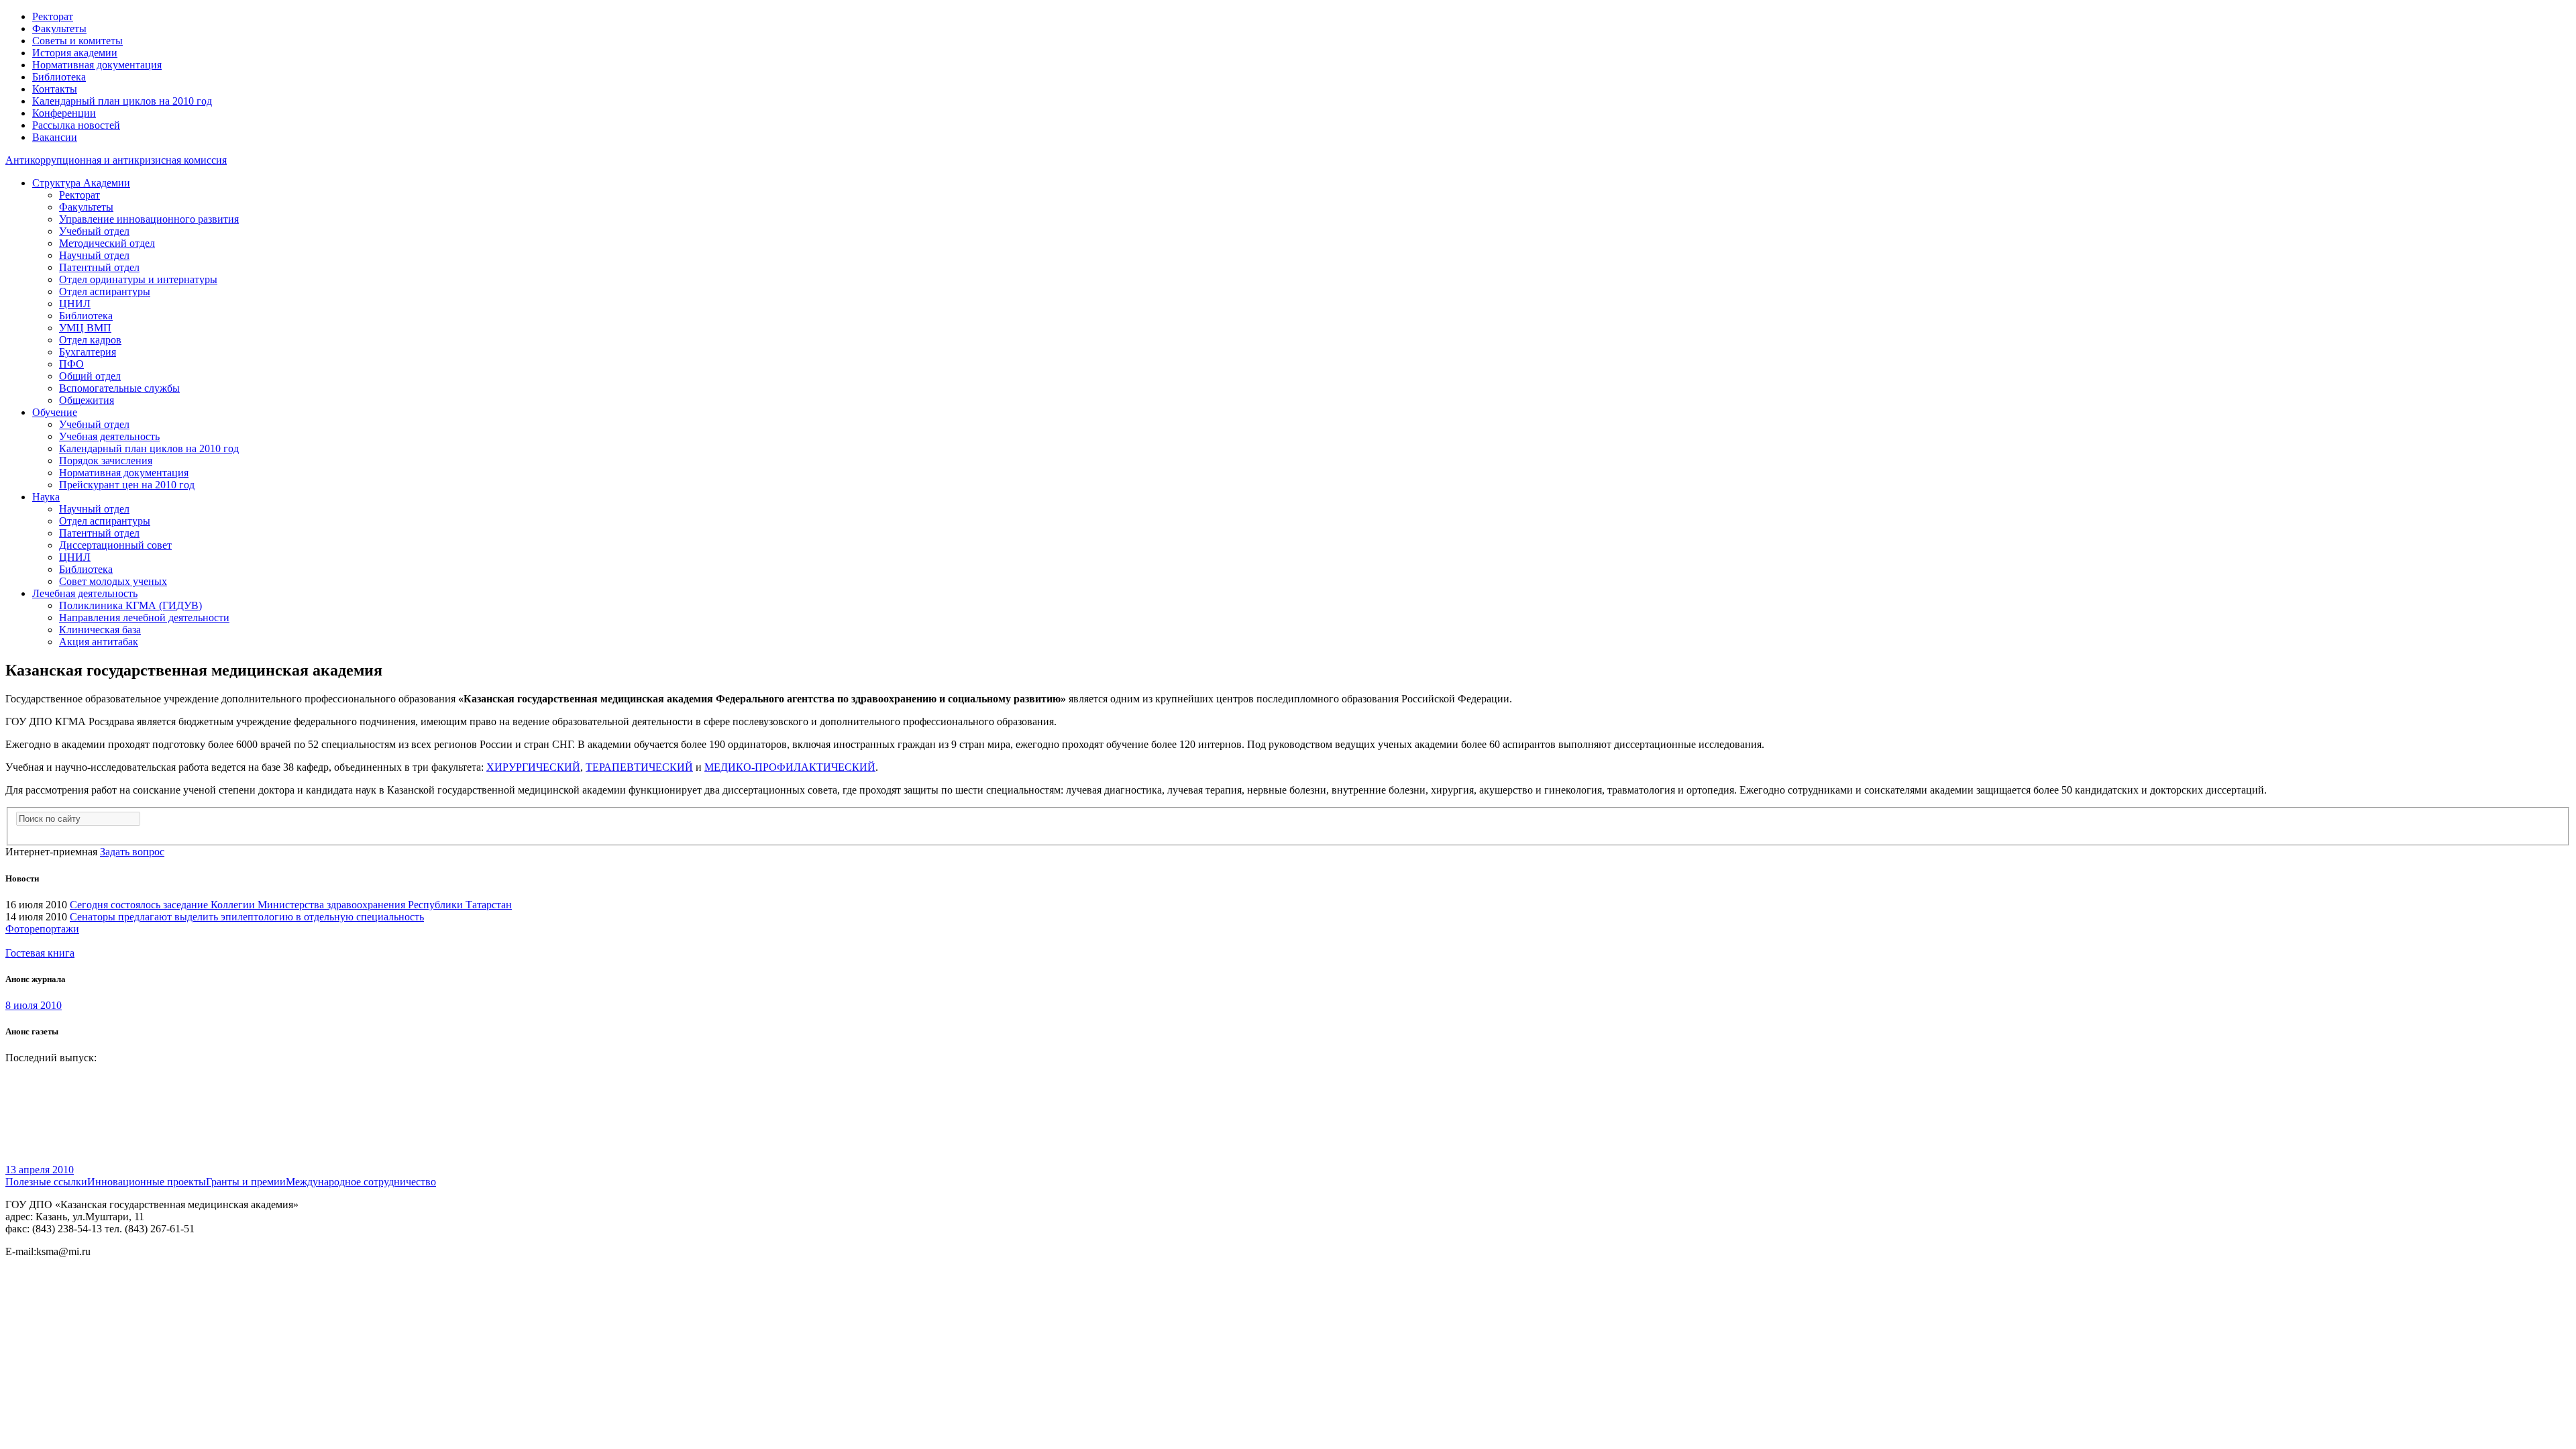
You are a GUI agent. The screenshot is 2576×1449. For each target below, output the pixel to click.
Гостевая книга (40, 953)
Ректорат (53, 16)
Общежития (87, 400)
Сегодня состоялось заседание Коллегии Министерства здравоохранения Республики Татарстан (291, 905)
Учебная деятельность (109, 436)
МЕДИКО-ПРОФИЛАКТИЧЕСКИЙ (790, 767)
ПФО (71, 364)
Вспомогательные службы (119, 388)
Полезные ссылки (46, 1182)
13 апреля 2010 (40, 1170)
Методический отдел (107, 243)
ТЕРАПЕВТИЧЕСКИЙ (639, 767)
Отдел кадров (90, 340)
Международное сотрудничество (361, 1182)
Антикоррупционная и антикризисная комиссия (116, 160)
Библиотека (59, 77)
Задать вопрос (132, 852)
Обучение (55, 412)
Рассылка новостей (76, 125)
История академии (75, 53)
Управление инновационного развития (149, 219)
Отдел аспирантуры (105, 291)
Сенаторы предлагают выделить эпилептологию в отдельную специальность (247, 917)
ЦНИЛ (75, 304)
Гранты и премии (246, 1182)
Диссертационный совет (115, 545)
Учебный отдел (94, 231)
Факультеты (59, 29)
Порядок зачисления (106, 461)
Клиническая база (100, 630)
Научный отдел (94, 255)
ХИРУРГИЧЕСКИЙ (533, 767)
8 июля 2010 (34, 1005)
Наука (46, 497)
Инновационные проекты (147, 1182)
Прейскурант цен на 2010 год (127, 485)
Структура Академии (81, 183)
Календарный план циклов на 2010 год (122, 101)
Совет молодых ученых (113, 581)
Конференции (64, 113)
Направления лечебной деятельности (144, 618)
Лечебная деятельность (85, 593)
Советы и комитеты (77, 41)
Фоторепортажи (42, 929)
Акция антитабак (99, 642)
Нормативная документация (97, 65)
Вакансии (55, 137)
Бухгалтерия (88, 352)
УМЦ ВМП (85, 328)
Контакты (55, 89)
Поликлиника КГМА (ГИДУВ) (130, 605)
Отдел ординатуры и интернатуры (138, 279)
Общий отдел (90, 376)
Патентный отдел (99, 267)
